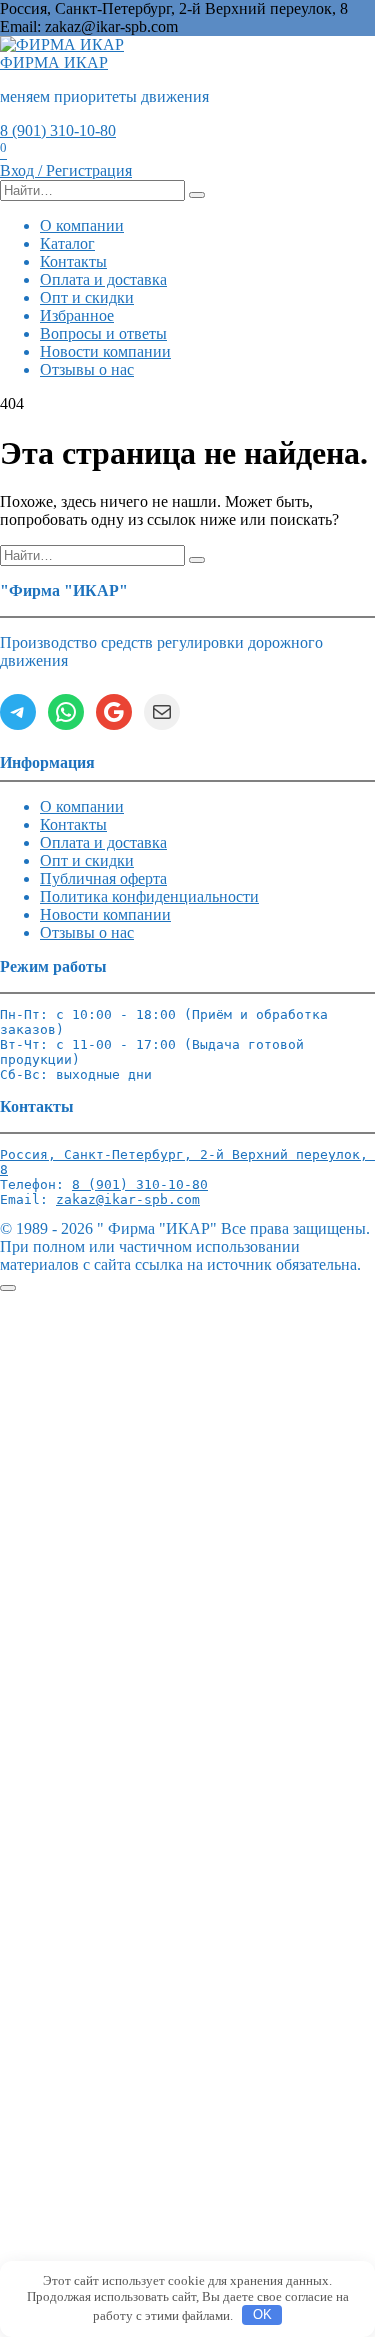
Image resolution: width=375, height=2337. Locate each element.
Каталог (67, 243)
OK (262, 2314)
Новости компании (105, 351)
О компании (82, 225)
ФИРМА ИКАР (54, 62)
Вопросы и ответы (103, 333)
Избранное (77, 315)
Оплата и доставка (103, 279)
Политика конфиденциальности (149, 896)
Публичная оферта (103, 878)
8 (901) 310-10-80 (58, 130)
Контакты (73, 261)
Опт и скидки (87, 297)
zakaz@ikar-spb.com (128, 1199)
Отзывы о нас (87, 369)
